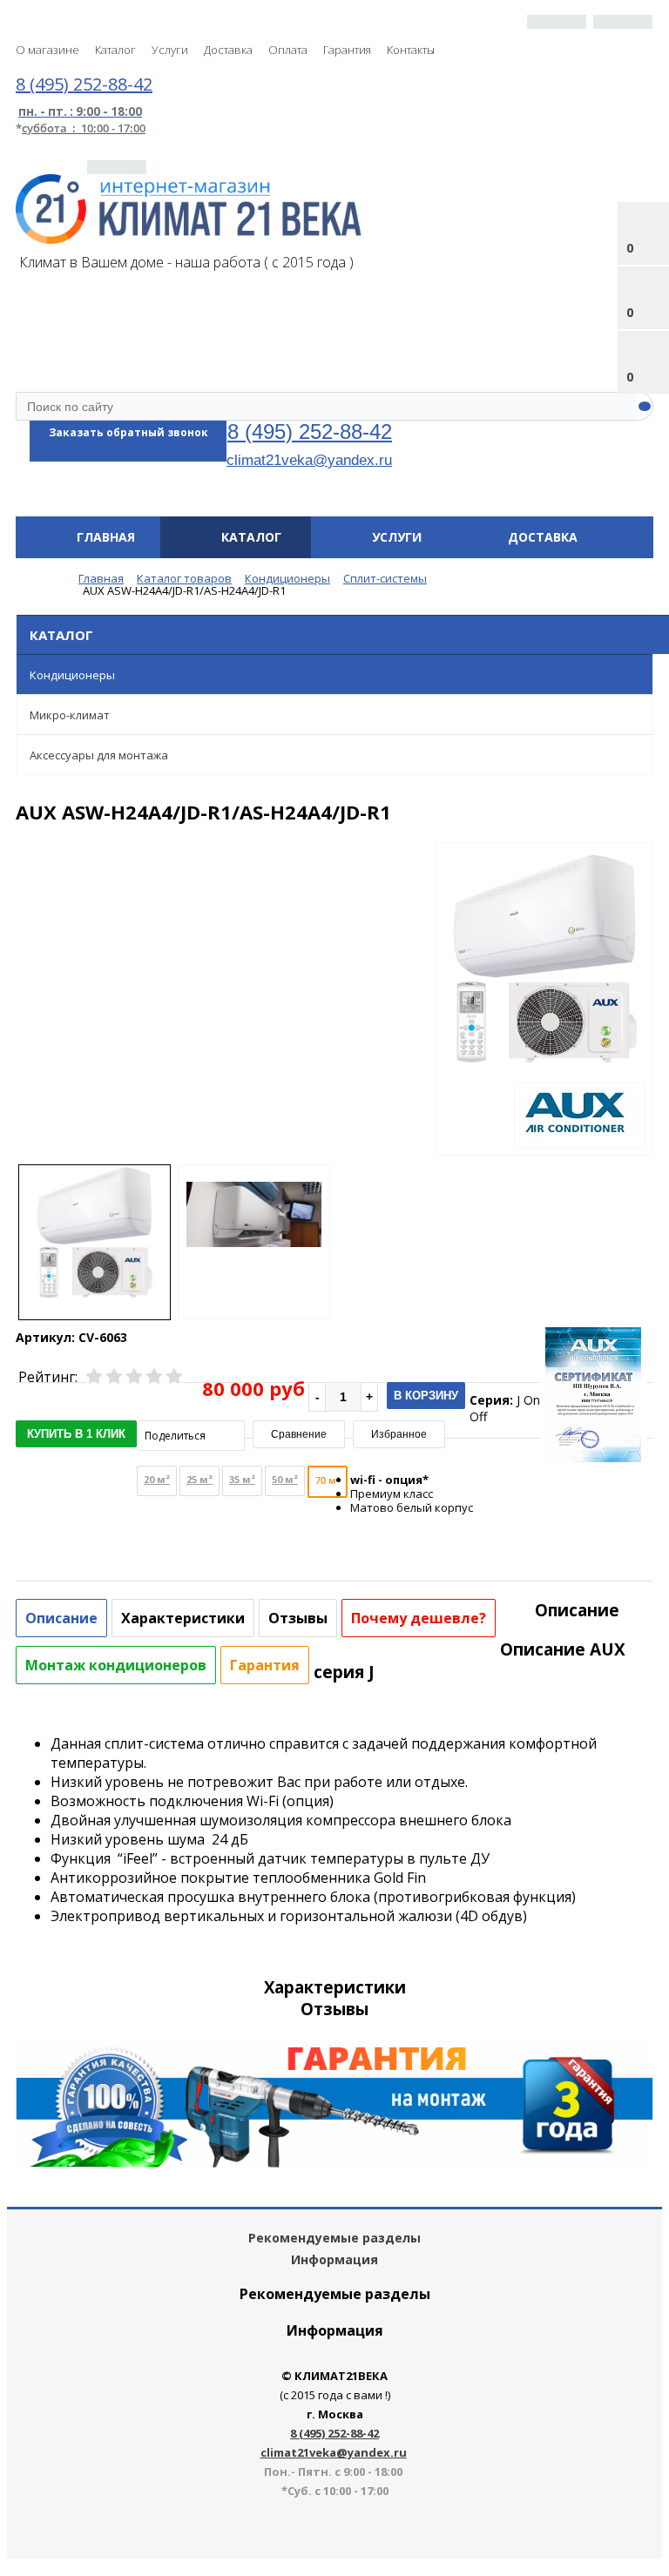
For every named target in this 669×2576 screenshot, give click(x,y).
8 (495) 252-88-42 (310, 432)
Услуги (170, 50)
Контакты (411, 50)
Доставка (228, 50)
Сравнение (299, 1434)
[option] (544, 1031)
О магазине (47, 50)
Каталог (115, 50)
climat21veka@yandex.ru (309, 460)
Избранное (399, 1434)
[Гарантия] (334, 2162)
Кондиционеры (72, 675)
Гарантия (347, 50)
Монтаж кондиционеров (116, 1665)
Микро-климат (70, 715)
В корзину (426, 1396)
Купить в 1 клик (76, 1434)
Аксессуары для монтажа (99, 755)
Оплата (288, 50)
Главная (106, 537)
